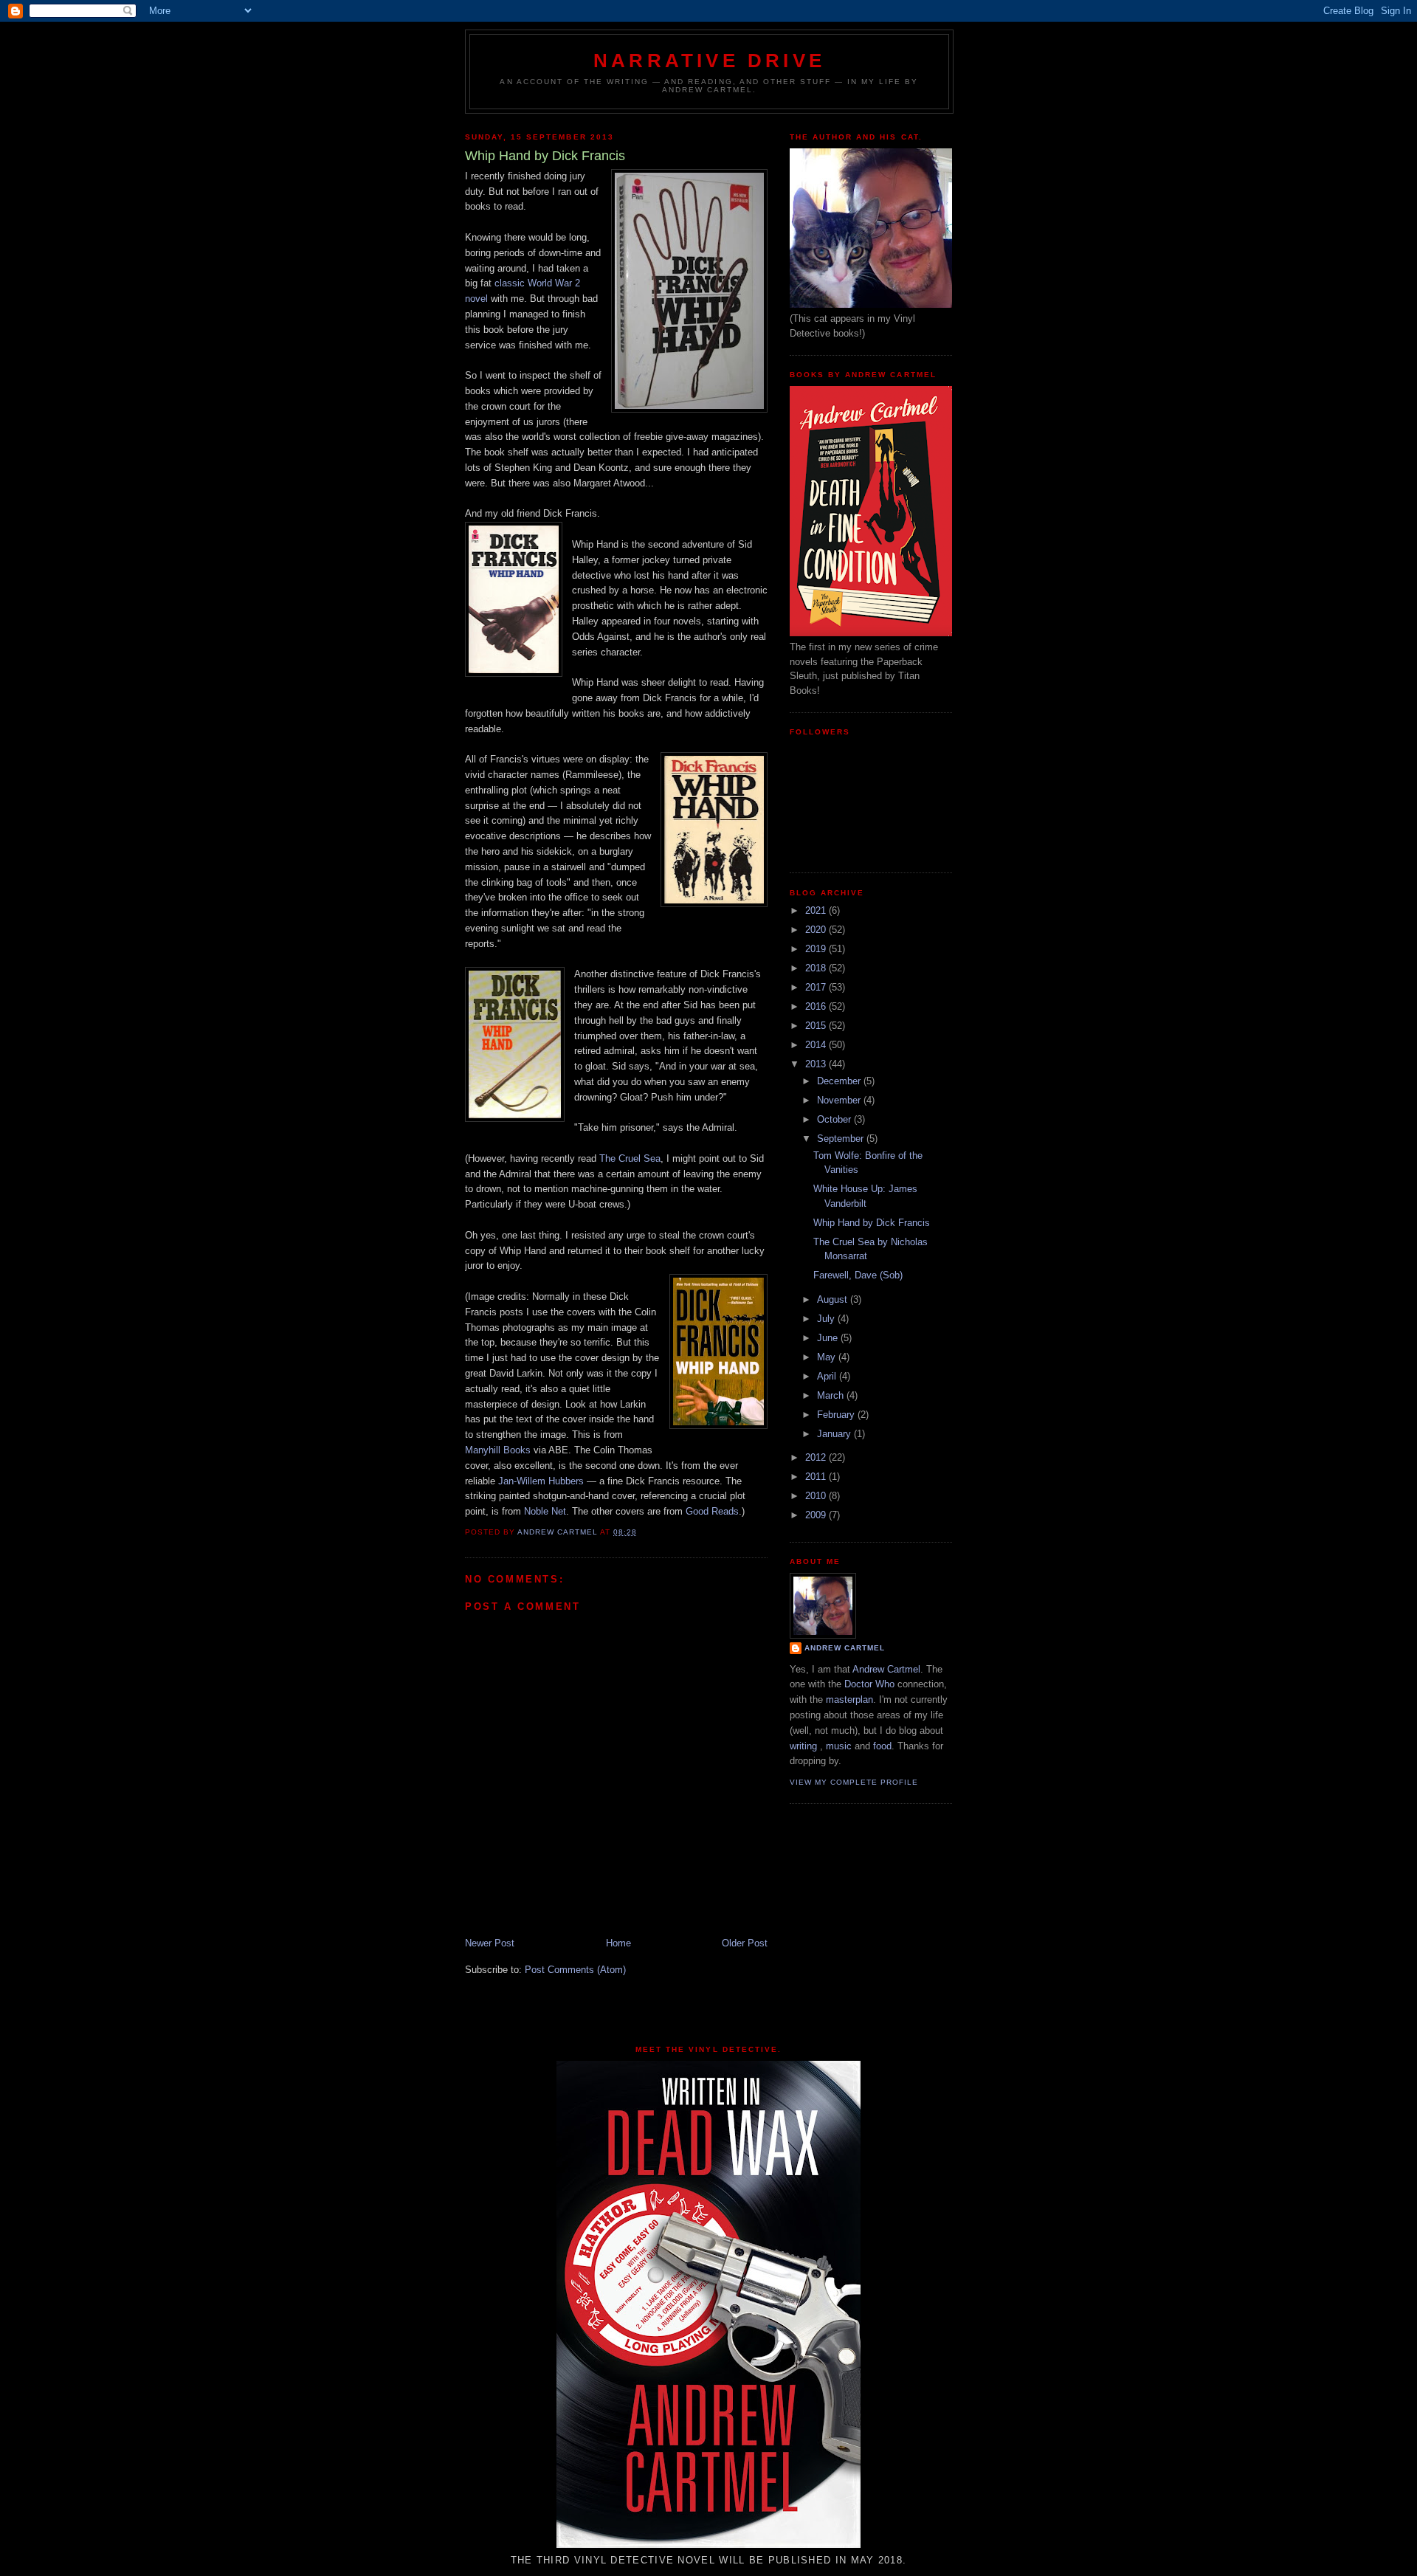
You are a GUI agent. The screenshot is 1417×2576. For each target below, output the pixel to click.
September (842, 1139)
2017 (817, 987)
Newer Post (490, 1943)
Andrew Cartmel (845, 1648)
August (834, 1299)
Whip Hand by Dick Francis (872, 1223)
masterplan (849, 1699)
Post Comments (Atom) (575, 1970)
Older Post (745, 1943)
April (828, 1376)
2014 (817, 1045)
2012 (817, 1457)
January (835, 1434)
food (882, 1746)
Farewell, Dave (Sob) (858, 1275)
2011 (817, 1477)
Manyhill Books (498, 1450)
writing (803, 1746)
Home (618, 1943)
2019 (817, 949)
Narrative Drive (709, 61)
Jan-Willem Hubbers (541, 1481)
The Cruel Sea (630, 1158)
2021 (817, 910)
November (840, 1100)
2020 (817, 930)
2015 (817, 1026)
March (832, 1395)
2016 (817, 1006)
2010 (817, 1496)
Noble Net (545, 1511)
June (829, 1338)
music (839, 1746)
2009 (817, 1515)
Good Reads (712, 1511)
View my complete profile (854, 1782)
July (827, 1319)
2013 (817, 1064)
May (828, 1357)
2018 (817, 968)
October (835, 1119)
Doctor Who (869, 1684)
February (837, 1415)
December (840, 1081)
